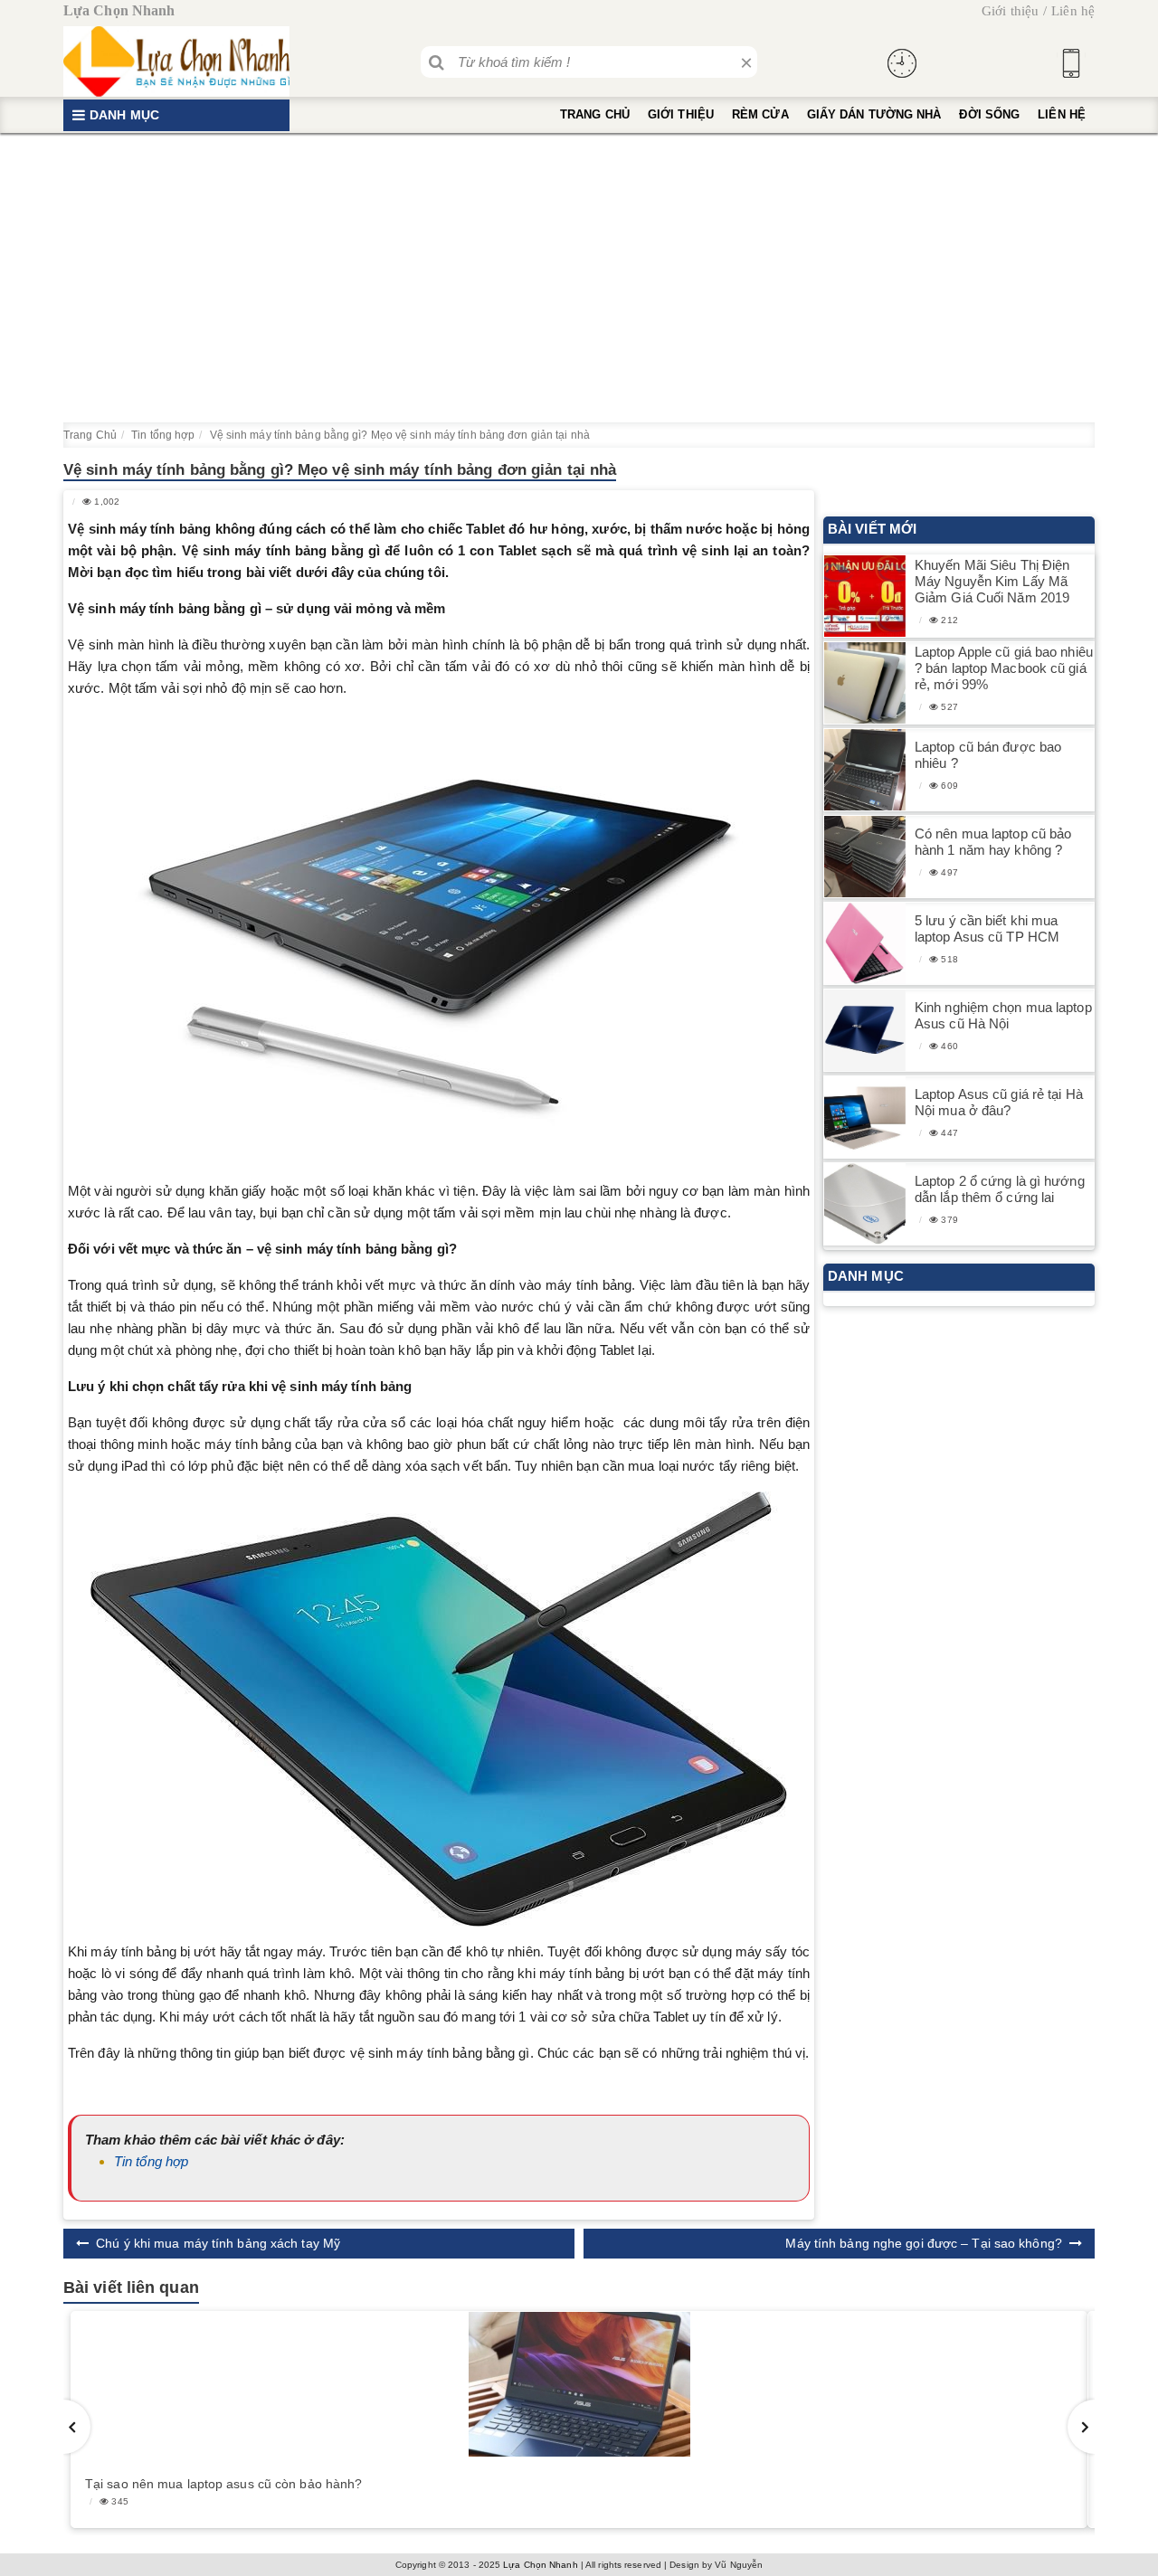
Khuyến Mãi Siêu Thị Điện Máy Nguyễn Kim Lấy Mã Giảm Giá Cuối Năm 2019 (992, 581)
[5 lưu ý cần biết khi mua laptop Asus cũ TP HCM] (865, 944)
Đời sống (989, 114)
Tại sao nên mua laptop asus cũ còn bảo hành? (223, 2484)
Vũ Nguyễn (739, 2565)
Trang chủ (595, 114)
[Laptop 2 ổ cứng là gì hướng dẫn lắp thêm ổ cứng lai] (865, 1204)
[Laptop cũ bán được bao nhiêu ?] (865, 770)
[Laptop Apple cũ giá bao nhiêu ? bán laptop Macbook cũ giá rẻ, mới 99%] (865, 683)
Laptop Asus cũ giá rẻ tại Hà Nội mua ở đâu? (999, 1102)
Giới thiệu (1010, 11)
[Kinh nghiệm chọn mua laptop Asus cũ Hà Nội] (865, 1031)
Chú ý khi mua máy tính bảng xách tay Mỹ (218, 2243)
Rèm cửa (760, 114)
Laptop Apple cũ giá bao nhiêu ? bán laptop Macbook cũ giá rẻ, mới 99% (1004, 668)
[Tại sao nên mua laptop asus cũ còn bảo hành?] (579, 2384)
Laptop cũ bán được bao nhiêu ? (988, 755)
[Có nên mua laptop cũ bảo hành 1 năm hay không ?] (865, 857)
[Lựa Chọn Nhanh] (176, 62)
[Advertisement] (579, 278)
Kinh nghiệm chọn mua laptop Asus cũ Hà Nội (1003, 1015)
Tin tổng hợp (151, 2161)
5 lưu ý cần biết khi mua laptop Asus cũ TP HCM (987, 928)
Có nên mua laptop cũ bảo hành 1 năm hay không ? (993, 842)
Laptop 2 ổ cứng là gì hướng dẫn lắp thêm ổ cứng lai (1000, 1189)
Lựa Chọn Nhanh (540, 2565)
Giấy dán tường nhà (874, 114)
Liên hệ (1073, 11)
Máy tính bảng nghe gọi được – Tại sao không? (923, 2243)
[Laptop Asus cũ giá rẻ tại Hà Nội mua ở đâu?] (865, 1118)
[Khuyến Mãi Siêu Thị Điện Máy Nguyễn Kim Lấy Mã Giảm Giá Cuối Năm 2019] (865, 597)
